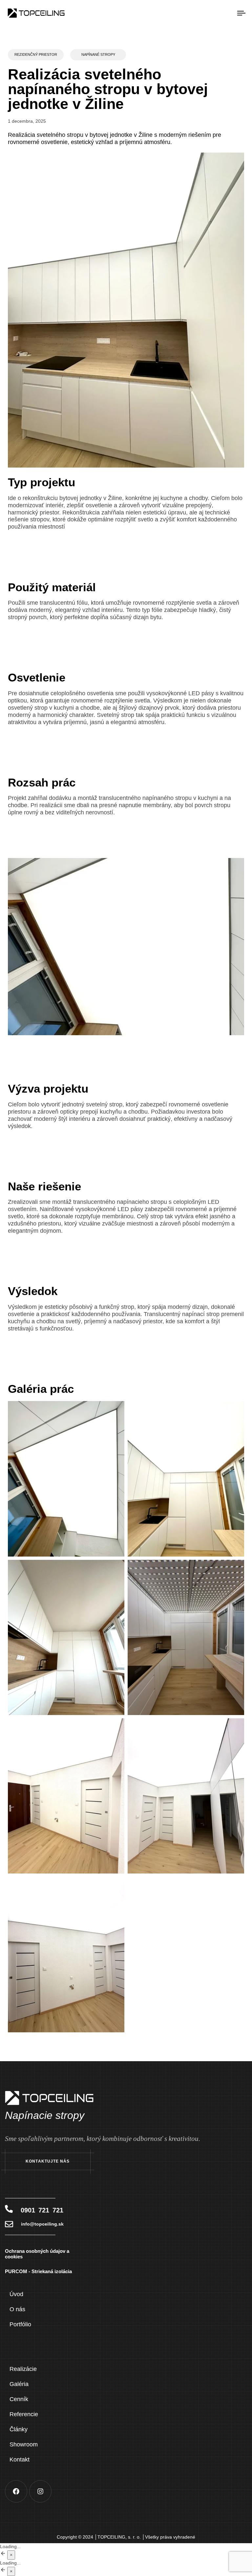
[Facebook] (16, 2491)
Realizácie (23, 2369)
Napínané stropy (98, 54)
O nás (17, 2309)
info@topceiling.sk (42, 2224)
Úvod (16, 2294)
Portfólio (20, 2324)
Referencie (24, 2414)
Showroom (24, 2444)
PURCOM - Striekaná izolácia (38, 2271)
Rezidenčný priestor (36, 54)
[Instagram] (40, 2491)
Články (19, 2429)
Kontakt (20, 2460)
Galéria (19, 2384)
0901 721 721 (42, 2210)
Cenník (19, 2399)
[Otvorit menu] (206, 13)
